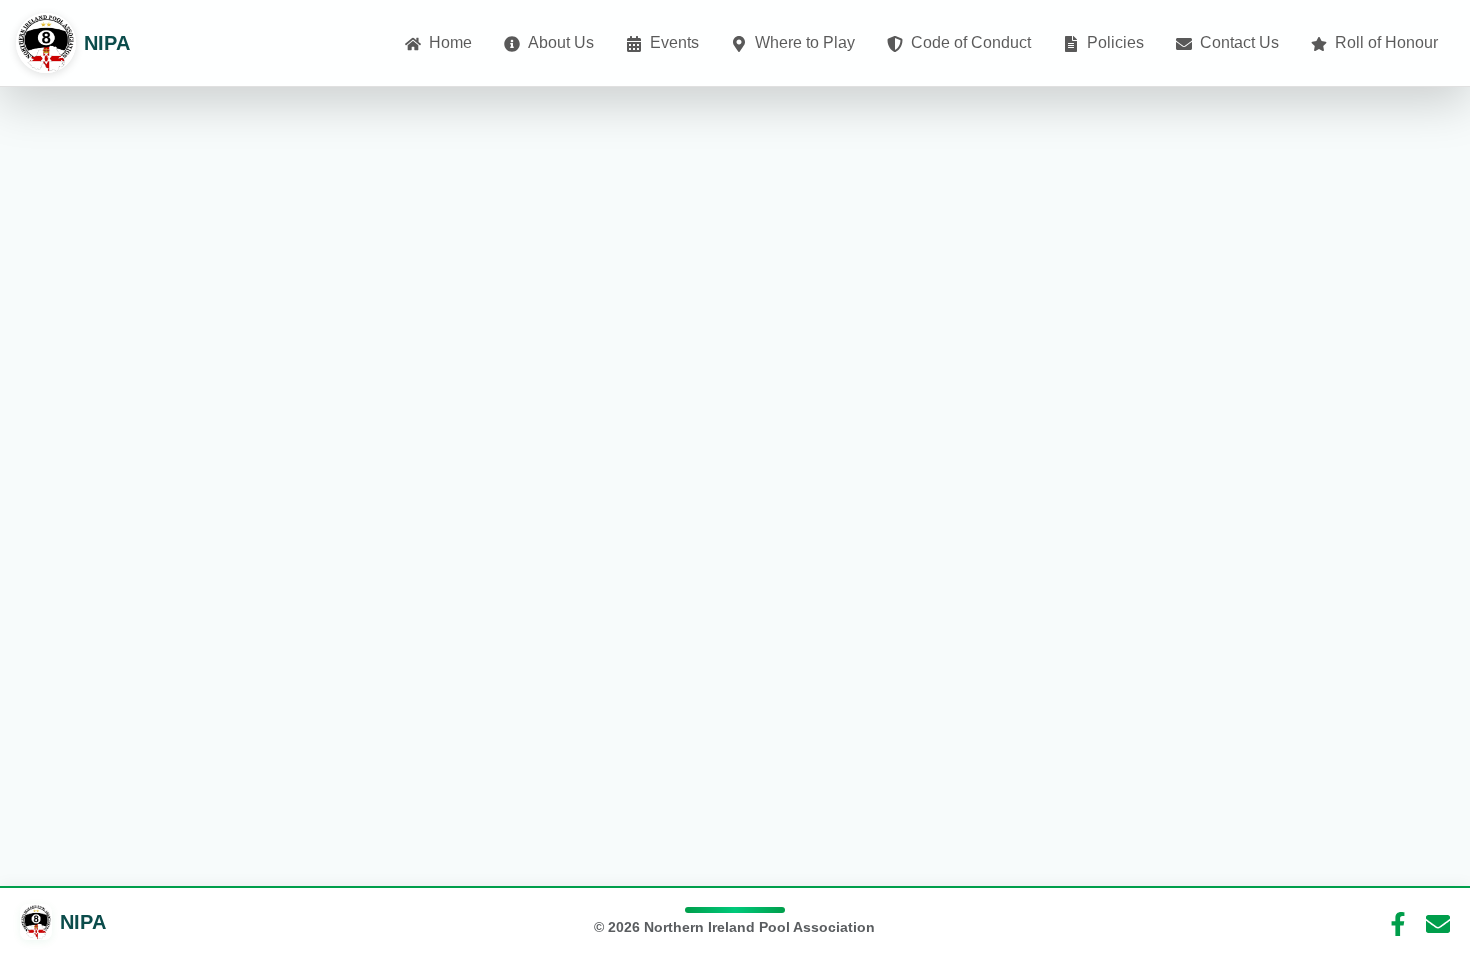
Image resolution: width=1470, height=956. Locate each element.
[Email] (1438, 922)
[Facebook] (1398, 922)
